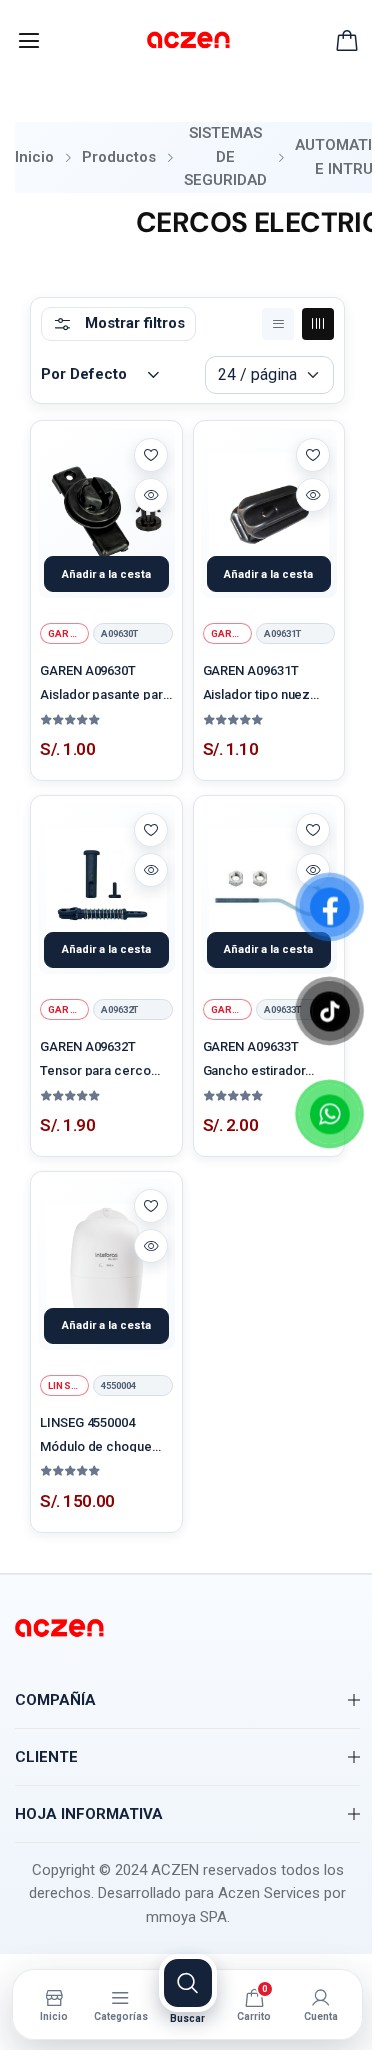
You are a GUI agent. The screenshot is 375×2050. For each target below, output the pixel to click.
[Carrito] (347, 41)
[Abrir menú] (29, 41)
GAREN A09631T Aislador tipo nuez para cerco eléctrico (265, 681)
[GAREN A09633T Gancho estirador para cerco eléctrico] (269, 888)
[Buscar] (188, 1983)
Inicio (34, 157)
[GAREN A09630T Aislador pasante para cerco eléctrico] (106, 513)
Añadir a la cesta (106, 574)
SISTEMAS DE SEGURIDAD (225, 156)
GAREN (65, 633)
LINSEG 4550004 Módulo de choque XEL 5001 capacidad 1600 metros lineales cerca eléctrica (101, 1433)
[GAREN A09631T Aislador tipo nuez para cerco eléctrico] (269, 513)
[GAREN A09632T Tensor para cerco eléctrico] (106, 888)
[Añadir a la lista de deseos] (151, 455)
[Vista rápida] (151, 495)
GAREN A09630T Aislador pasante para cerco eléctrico (105, 681)
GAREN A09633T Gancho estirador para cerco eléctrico (265, 1057)
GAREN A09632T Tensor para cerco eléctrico (95, 1057)
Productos (119, 157)
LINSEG (65, 1385)
